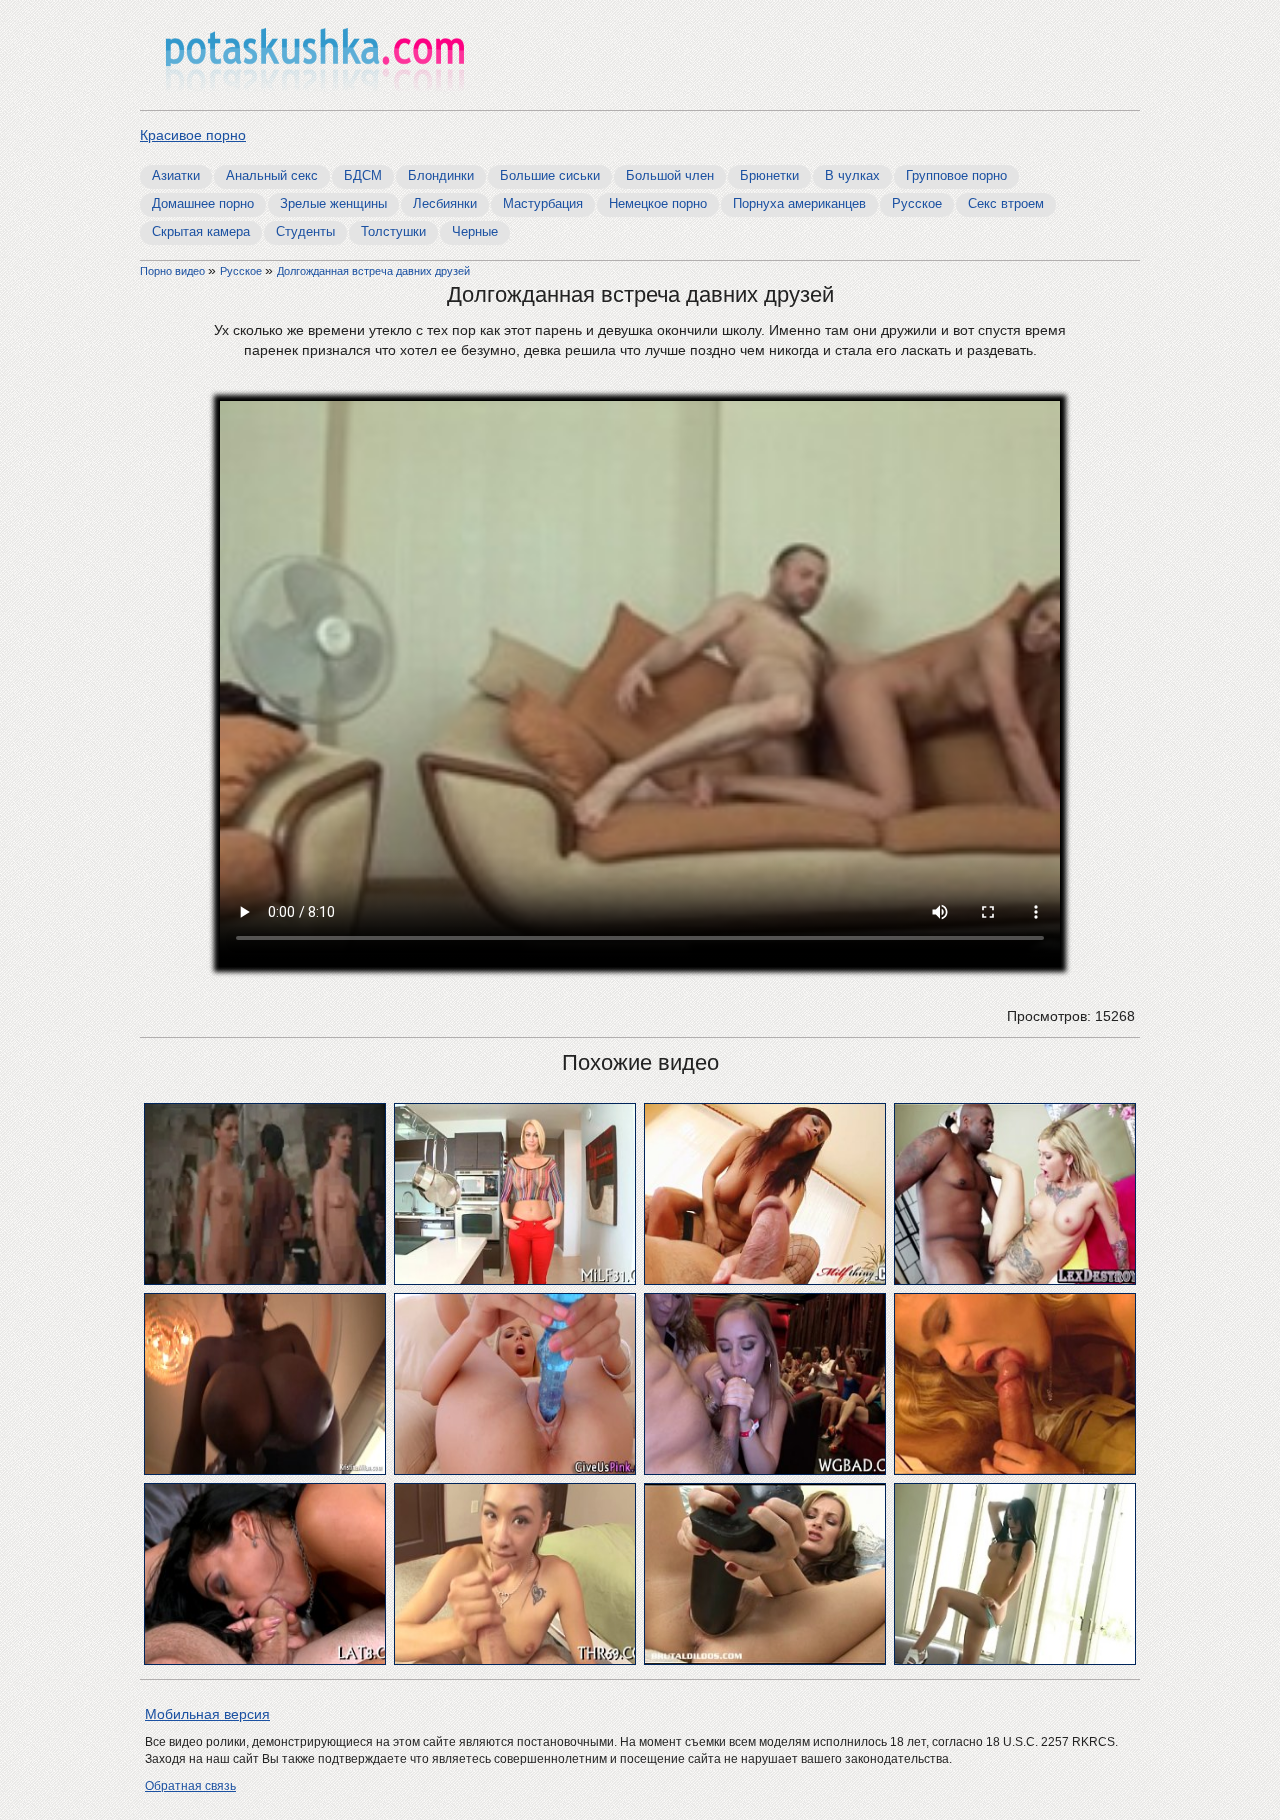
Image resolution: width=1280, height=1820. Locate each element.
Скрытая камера (201, 231)
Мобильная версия (207, 1714)
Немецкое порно (658, 203)
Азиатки (176, 175)
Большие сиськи (550, 175)
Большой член (670, 175)
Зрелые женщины (333, 203)
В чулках (852, 175)
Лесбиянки (445, 203)
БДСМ (363, 175)
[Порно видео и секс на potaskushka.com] (315, 57)
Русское (917, 203)
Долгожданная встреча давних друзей (373, 271)
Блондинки (441, 175)
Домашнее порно (203, 203)
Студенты (305, 231)
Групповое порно (956, 175)
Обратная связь (190, 1786)
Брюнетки (769, 175)
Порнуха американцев (799, 203)
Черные (475, 231)
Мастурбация (543, 203)
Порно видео (174, 271)
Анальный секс (272, 175)
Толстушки (393, 231)
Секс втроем (1006, 203)
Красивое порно (193, 135)
